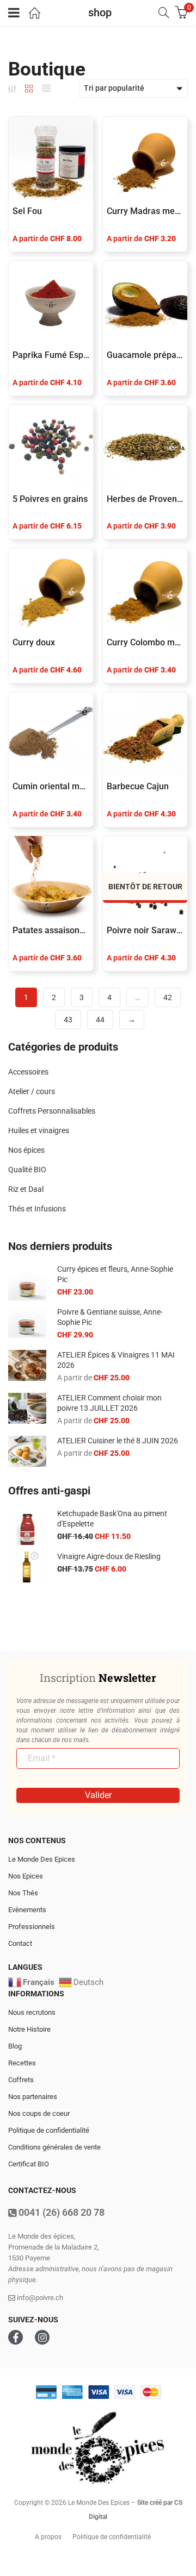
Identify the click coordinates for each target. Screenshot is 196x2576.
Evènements (27, 1910)
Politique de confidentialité (49, 2130)
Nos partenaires (33, 2097)
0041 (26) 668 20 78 (60, 2212)
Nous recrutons (32, 2012)
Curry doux (34, 642)
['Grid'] (29, 89)
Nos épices (26, 1150)
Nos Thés (23, 1893)
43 (68, 1020)
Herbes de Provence (145, 499)
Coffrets (21, 2080)
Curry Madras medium (145, 211)
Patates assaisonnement (51, 930)
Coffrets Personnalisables (52, 1111)
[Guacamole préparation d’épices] (145, 303)
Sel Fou (27, 211)
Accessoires (28, 1072)
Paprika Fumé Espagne (51, 355)
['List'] (46, 89)
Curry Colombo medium (145, 642)
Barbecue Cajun (138, 786)
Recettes (22, 2063)
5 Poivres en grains (50, 499)
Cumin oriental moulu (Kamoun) (51, 786)
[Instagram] (42, 2337)
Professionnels (32, 1927)
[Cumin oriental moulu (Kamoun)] (51, 734)
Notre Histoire (29, 2029)
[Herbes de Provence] (145, 447)
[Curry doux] (51, 590)
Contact (20, 1943)
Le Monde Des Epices (42, 1859)
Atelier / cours (32, 1091)
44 (100, 1020)
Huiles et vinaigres (39, 1130)
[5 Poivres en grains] (51, 447)
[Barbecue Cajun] (145, 734)
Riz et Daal (26, 1189)
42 (168, 997)
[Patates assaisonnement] (51, 878)
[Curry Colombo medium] (145, 590)
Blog (15, 2046)
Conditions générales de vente (54, 2147)
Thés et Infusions (37, 1209)
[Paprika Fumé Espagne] (51, 303)
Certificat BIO (29, 2164)
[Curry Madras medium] (145, 159)
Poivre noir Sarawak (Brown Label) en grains (145, 930)
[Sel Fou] (51, 159)
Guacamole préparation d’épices (145, 355)
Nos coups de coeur (39, 2113)
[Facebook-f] (16, 2337)
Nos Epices (26, 1876)
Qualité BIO (27, 1170)
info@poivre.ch (39, 2298)
